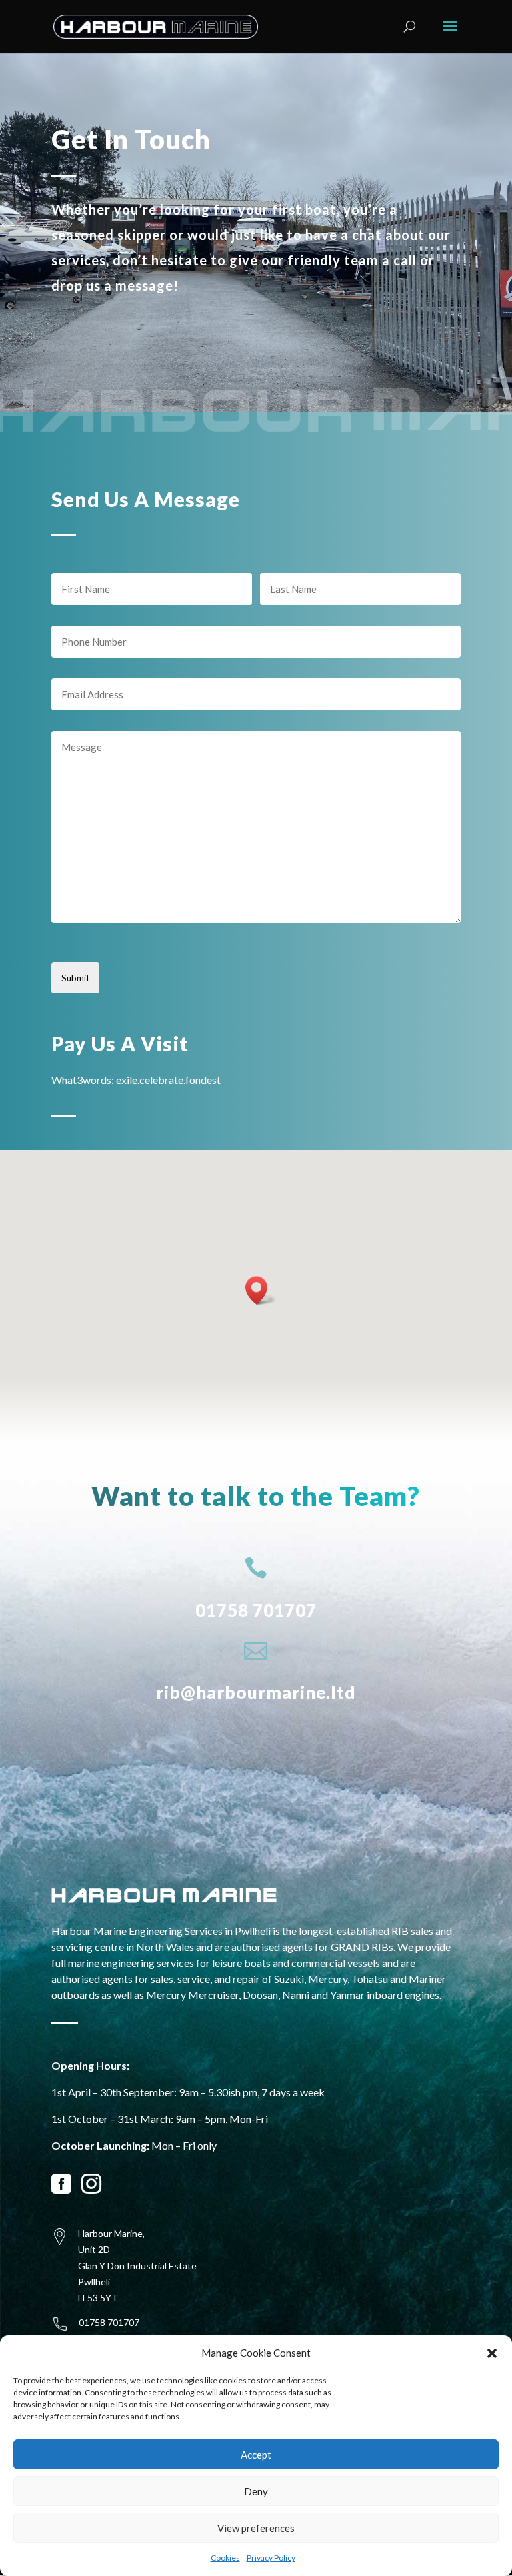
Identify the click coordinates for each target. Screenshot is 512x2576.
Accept (256, 2455)
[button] (492, 2353)
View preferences (256, 2528)
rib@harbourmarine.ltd (256, 1692)
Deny (256, 2491)
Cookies (225, 2558)
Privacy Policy (271, 2558)
